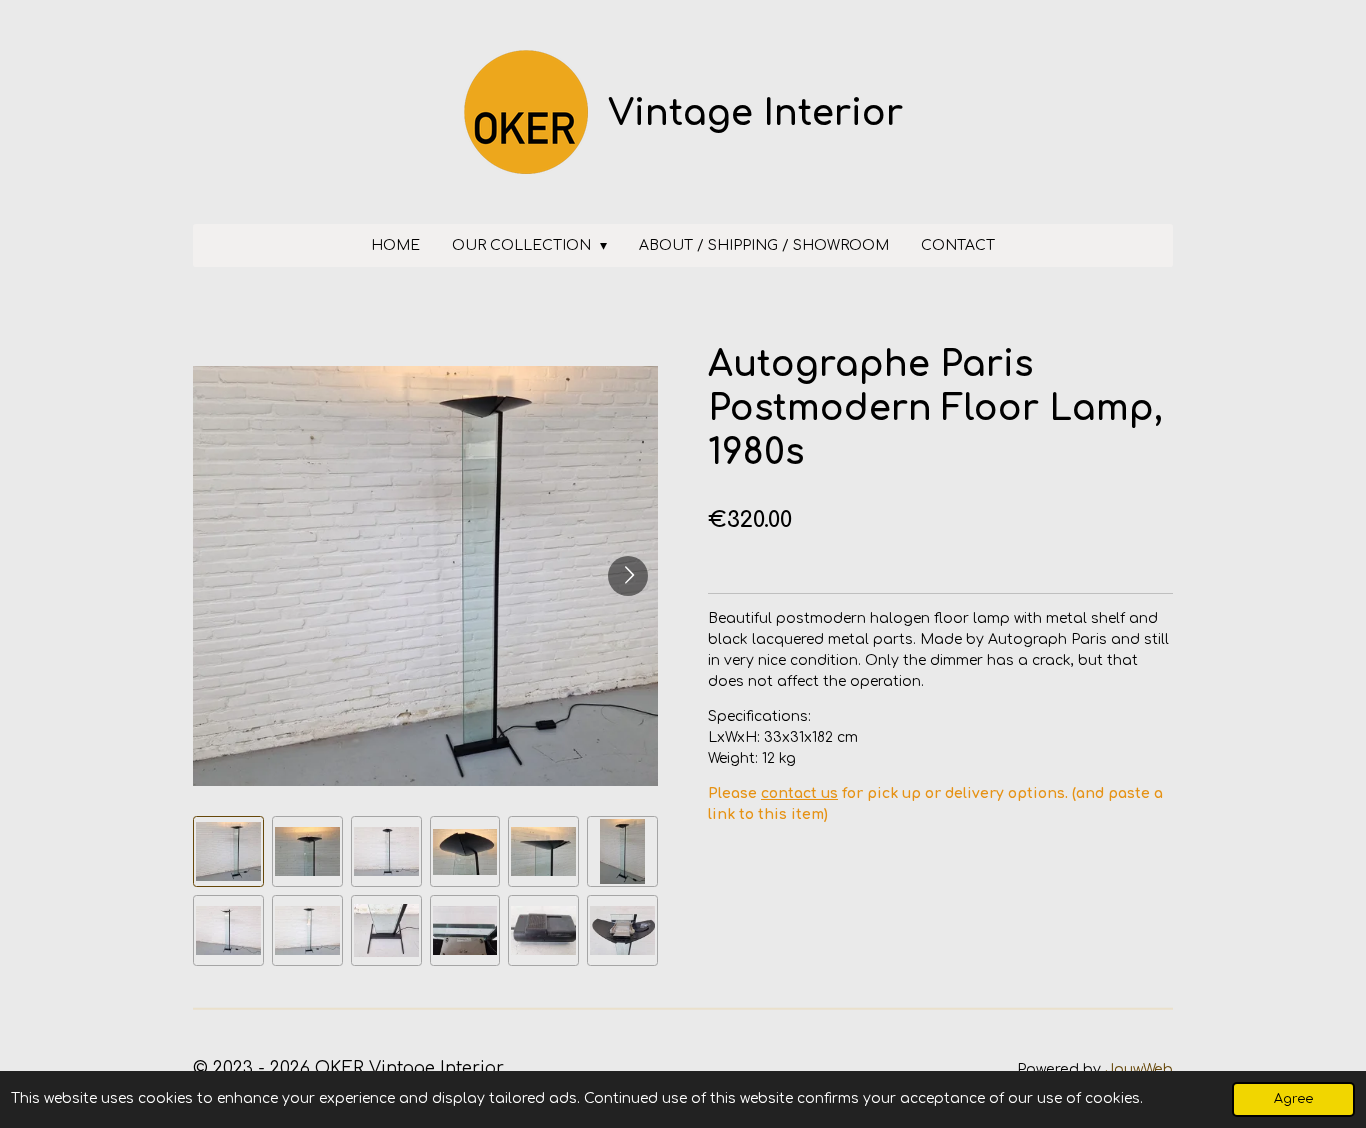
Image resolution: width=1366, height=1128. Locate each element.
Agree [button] (1293, 1099)
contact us (799, 793)
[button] (228, 851)
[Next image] (628, 576)
